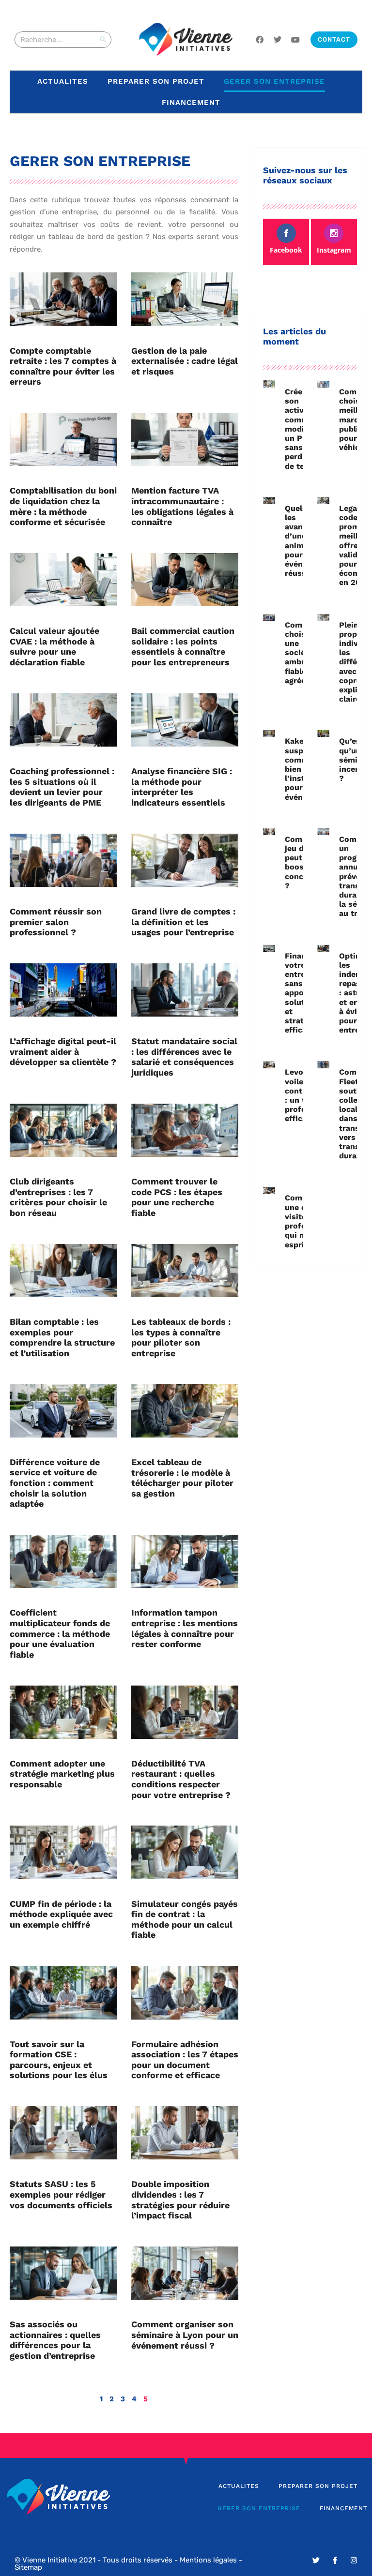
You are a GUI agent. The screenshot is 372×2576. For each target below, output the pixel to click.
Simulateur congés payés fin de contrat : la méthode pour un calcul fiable (185, 1919)
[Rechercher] (103, 40)
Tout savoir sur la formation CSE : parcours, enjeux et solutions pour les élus (59, 2060)
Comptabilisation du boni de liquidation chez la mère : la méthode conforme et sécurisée (63, 506)
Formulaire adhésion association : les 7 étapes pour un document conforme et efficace (185, 2060)
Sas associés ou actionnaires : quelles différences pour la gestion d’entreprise (55, 2340)
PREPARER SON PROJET (156, 81)
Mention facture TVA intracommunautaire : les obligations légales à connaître (182, 506)
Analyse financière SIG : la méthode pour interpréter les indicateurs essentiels (182, 787)
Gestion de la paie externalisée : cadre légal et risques (185, 361)
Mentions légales (208, 2560)
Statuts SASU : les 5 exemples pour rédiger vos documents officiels (61, 2194)
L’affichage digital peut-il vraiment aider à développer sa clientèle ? (63, 1051)
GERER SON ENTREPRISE (274, 81)
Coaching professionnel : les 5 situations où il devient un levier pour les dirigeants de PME (62, 787)
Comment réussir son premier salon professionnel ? (56, 922)
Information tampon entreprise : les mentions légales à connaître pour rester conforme (185, 1628)
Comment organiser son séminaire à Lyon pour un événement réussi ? (185, 2335)
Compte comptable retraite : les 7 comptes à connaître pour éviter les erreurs (63, 366)
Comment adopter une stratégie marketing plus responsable (62, 1774)
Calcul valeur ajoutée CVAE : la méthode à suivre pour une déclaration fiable (54, 646)
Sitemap (28, 2567)
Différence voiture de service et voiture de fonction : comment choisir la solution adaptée (55, 1483)
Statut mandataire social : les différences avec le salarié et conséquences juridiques (184, 1057)
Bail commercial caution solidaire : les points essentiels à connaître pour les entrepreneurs (183, 646)
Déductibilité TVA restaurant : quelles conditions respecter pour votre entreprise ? (181, 1779)
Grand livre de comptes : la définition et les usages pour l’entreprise (183, 922)
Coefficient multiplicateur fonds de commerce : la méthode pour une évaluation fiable (60, 1633)
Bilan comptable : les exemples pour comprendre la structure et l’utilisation (62, 1337)
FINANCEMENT (191, 103)
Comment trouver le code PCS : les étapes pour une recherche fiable (177, 1197)
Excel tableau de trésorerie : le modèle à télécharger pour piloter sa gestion (182, 1478)
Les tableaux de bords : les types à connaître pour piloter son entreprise (181, 1337)
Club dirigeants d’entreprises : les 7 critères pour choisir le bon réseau (58, 1197)
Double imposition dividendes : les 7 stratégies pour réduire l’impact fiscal (180, 2200)
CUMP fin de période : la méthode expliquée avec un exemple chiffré (61, 1914)
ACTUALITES (63, 81)
